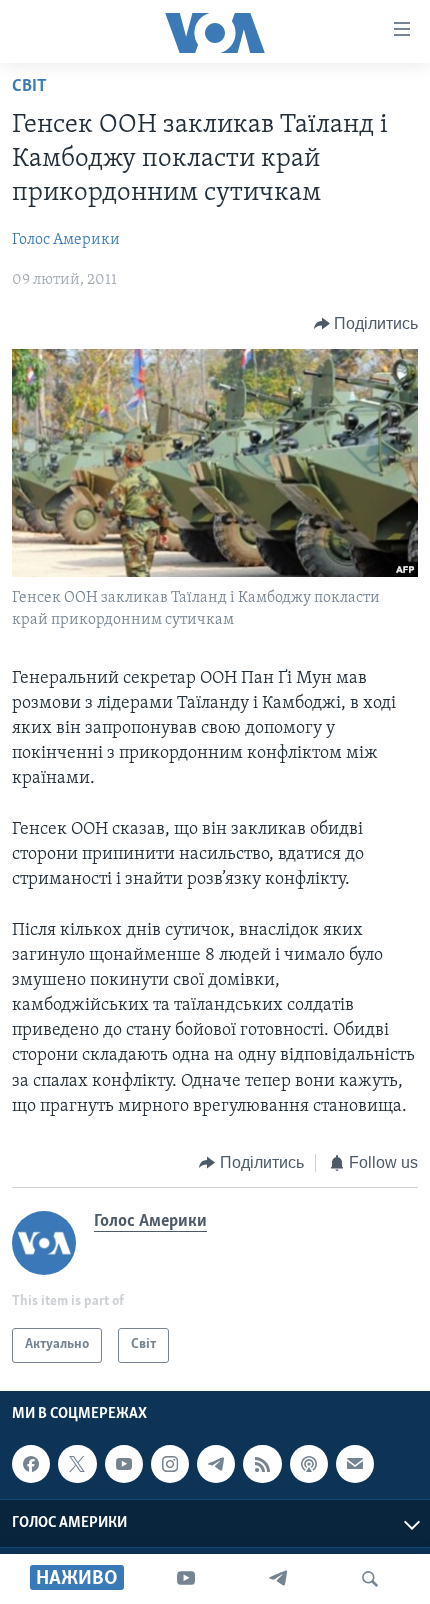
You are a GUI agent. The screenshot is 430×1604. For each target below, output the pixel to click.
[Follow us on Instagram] (170, 1464)
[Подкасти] (309, 1464)
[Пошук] (370, 1579)
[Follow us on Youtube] (124, 1464)
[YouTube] (186, 1579)
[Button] (366, 324)
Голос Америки (66, 240)
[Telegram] (278, 1579)
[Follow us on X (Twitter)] (77, 1464)
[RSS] (262, 1464)
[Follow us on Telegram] (216, 1464)
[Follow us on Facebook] (31, 1464)
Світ (29, 87)
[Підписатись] (355, 1464)
